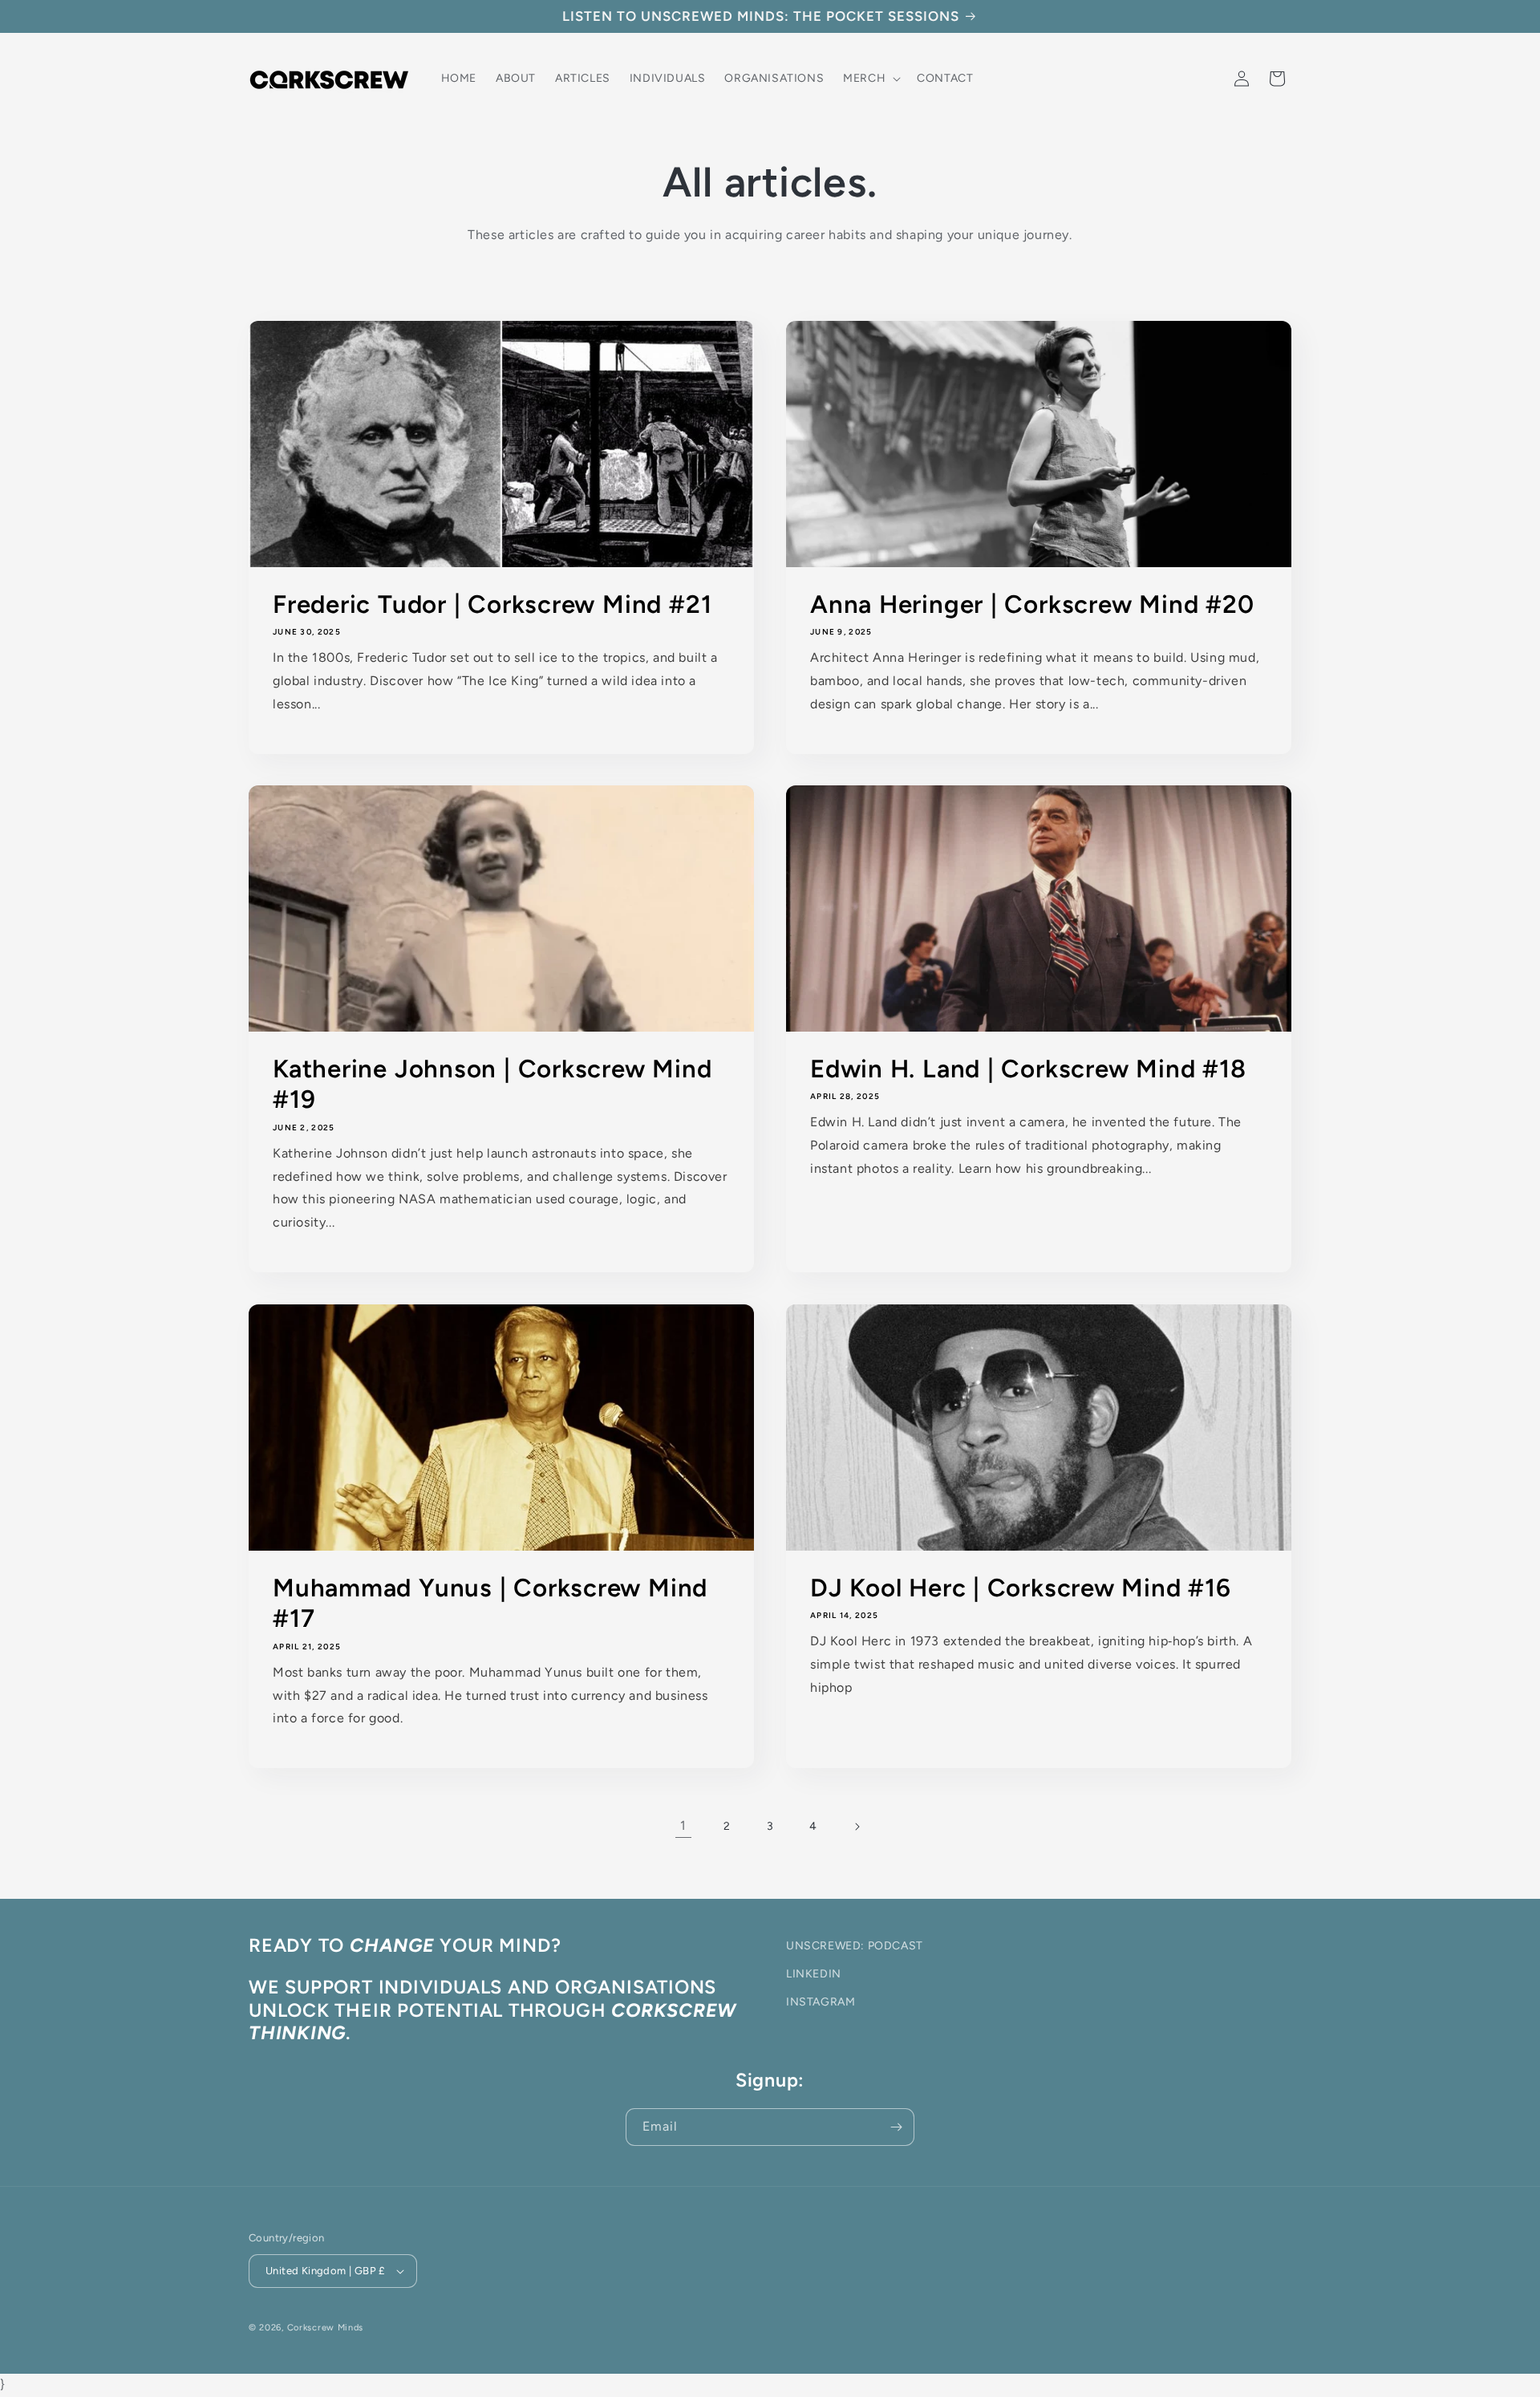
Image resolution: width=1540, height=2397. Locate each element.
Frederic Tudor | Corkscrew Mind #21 (492, 604)
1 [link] (683, 1825)
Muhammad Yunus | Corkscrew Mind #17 (490, 1603)
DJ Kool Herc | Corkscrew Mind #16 (1021, 1588)
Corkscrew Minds (326, 2328)
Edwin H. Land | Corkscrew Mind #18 (1028, 1069)
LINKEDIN (814, 1974)
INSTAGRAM (821, 2002)
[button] (870, 79)
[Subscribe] (896, 2127)
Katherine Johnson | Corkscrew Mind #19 (492, 1084)
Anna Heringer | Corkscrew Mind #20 (1032, 604)
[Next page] (857, 1827)
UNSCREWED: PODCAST (855, 1946)
